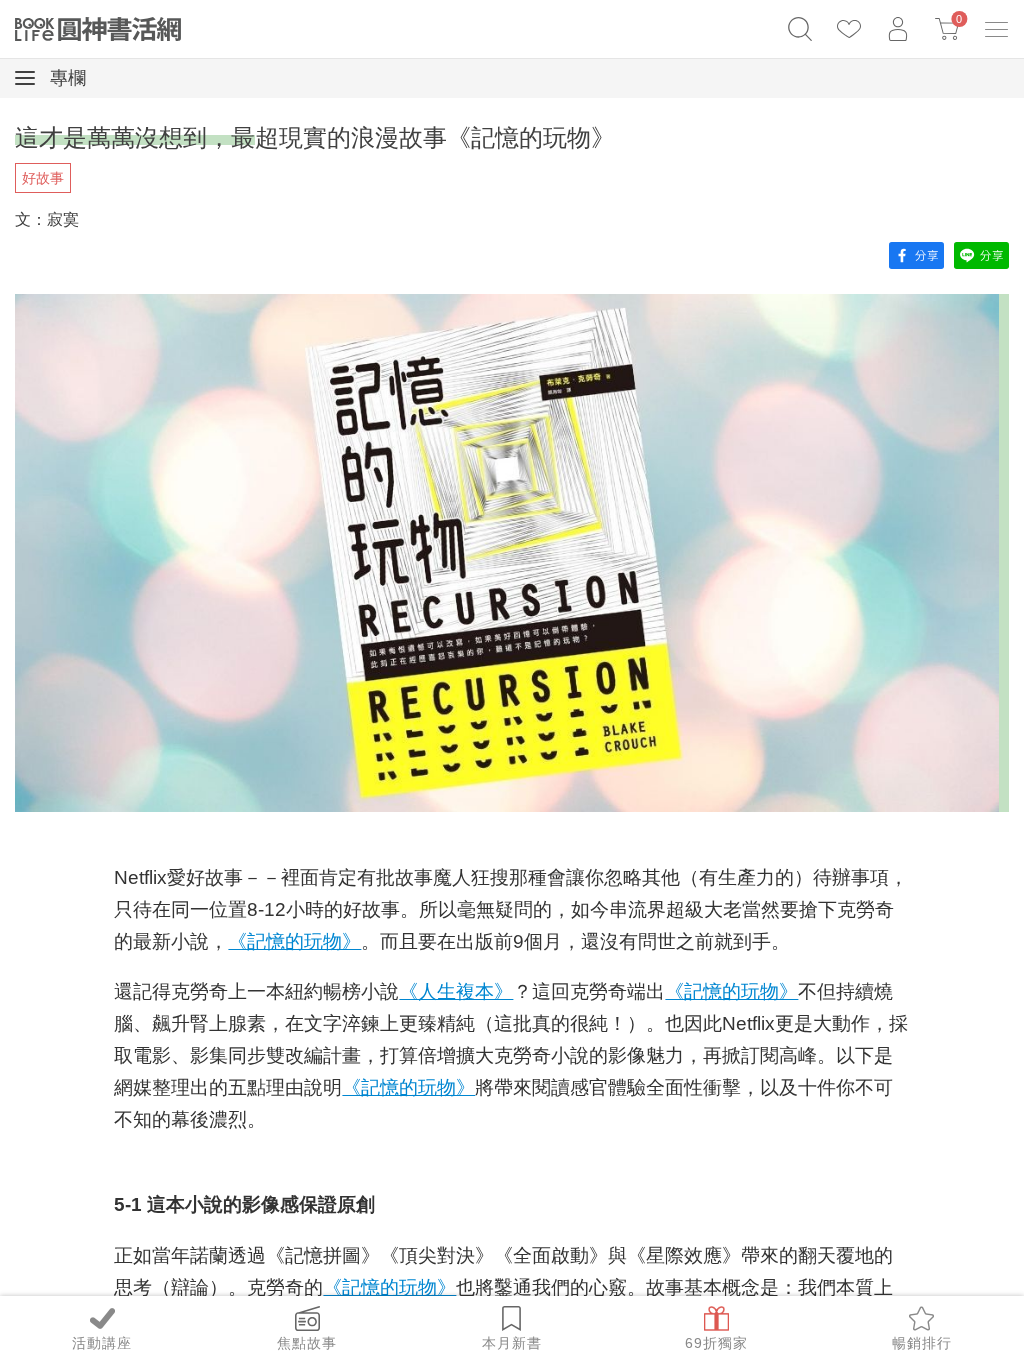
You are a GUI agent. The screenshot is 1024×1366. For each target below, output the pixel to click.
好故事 (43, 178)
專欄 (65, 78)
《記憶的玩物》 (294, 941)
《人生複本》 (456, 991)
